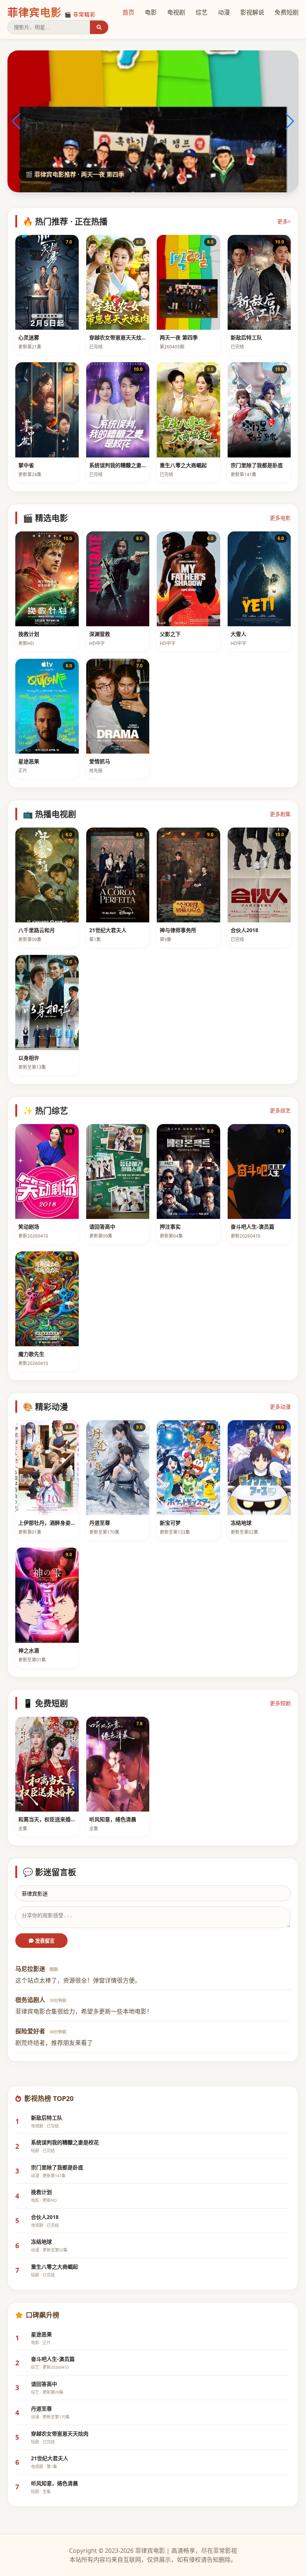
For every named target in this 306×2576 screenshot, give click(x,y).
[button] (141, 185)
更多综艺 (280, 1110)
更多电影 (280, 518)
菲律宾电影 (51, 12)
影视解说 (252, 12)
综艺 (202, 12)
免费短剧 (287, 12)
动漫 (224, 12)
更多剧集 (280, 814)
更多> (284, 221)
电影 (151, 12)
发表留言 (44, 1941)
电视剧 (176, 12)
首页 (128, 12)
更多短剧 (280, 1703)
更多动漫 (280, 1407)
